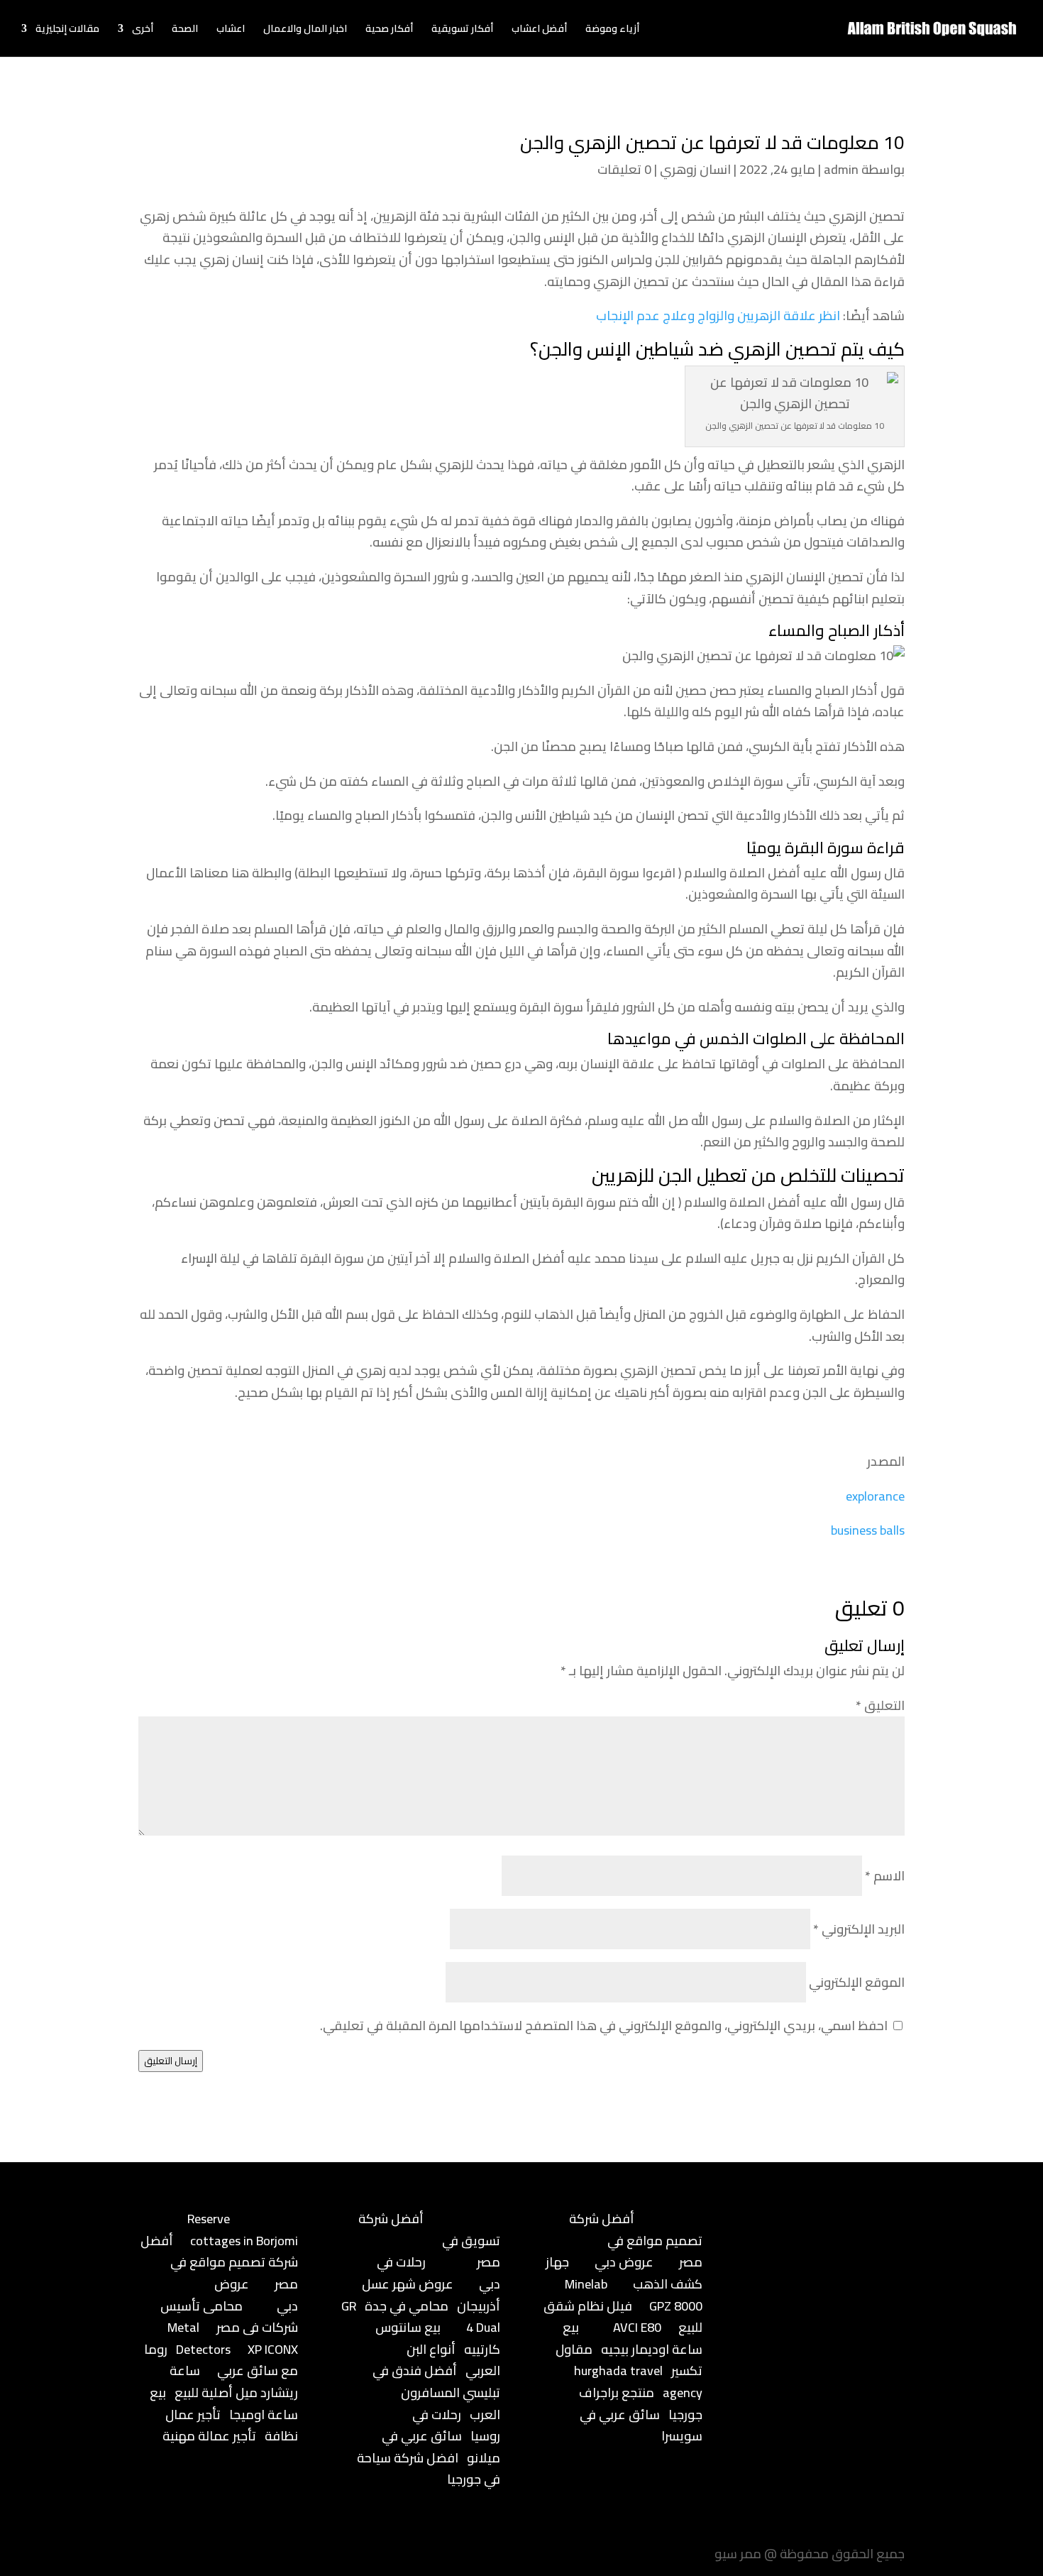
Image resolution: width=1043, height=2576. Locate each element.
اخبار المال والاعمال (305, 31)
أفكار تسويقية (462, 31)
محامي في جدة (407, 2306)
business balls (868, 1530)
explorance (875, 1496)
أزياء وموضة (612, 31)
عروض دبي (624, 2262)
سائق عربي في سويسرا (641, 2426)
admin (841, 169)
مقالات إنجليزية (67, 31)
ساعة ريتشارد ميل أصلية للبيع (234, 2382)
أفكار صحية (389, 31)
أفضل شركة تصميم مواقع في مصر (219, 2262)
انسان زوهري (695, 169)
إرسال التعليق (171, 2061)
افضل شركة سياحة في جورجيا (429, 2469)
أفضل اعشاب (539, 31)
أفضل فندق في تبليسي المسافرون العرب (436, 2392)
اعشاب (231, 31)
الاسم (885, 1876)
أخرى (143, 31)
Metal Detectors (199, 2338)
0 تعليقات (624, 169)
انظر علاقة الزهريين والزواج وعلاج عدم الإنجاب (718, 316)
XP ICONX (273, 2349)
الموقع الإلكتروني (857, 1982)
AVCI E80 (637, 2327)
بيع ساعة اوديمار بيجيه (633, 2338)
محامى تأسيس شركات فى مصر (229, 2317)
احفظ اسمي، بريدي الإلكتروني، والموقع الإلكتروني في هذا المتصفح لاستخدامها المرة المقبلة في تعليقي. (604, 2026)
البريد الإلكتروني (859, 1929)
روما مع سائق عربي (221, 2360)
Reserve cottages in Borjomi (243, 2230)
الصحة (185, 31)
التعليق (880, 1705)
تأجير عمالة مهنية (209, 2436)
